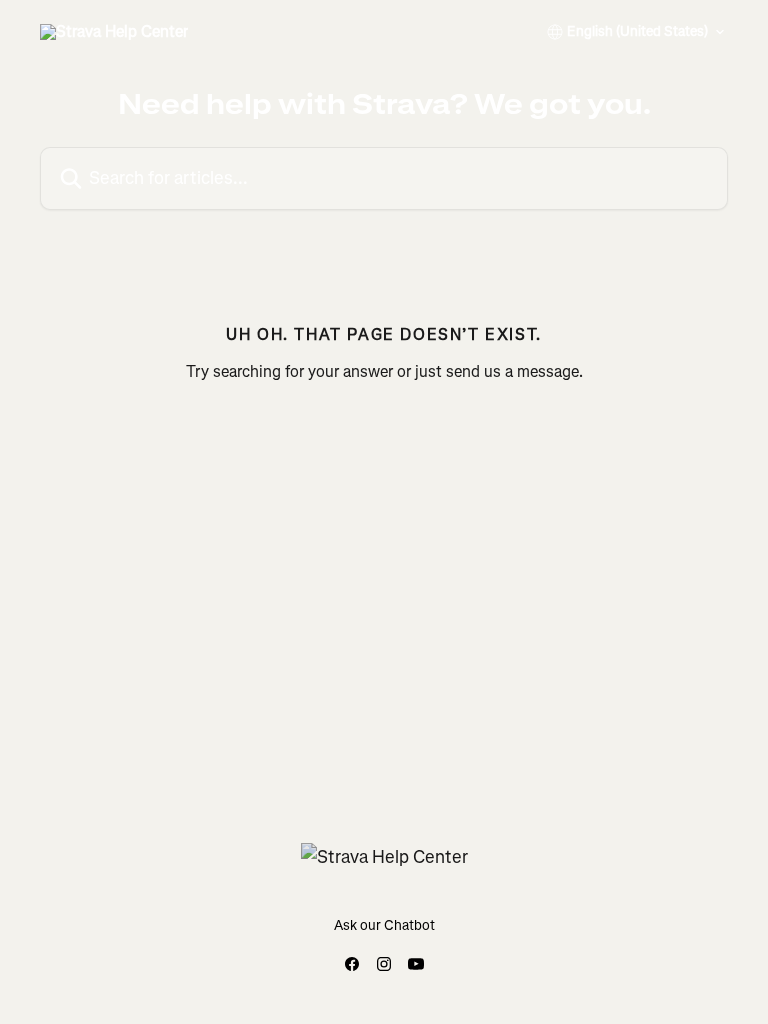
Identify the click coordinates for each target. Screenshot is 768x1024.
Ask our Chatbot (384, 925)
